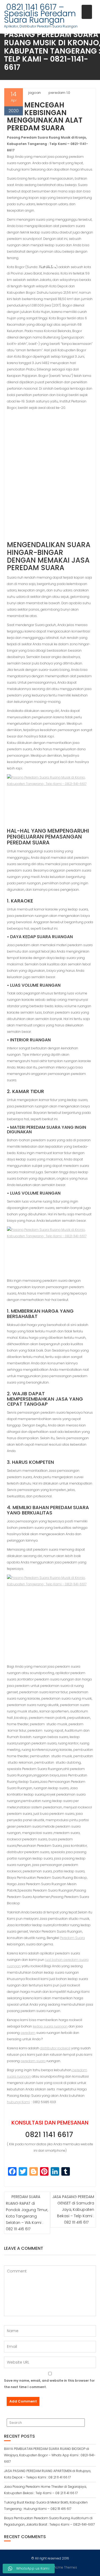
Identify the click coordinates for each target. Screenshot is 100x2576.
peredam (28, 2033)
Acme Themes (65, 2567)
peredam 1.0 (59, 93)
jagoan (35, 93)
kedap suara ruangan (50, 2026)
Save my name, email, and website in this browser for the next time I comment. (49, 2384)
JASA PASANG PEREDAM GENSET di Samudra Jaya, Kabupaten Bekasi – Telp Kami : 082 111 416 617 (73, 2210)
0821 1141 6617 (50, 2135)
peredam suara (33, 2061)
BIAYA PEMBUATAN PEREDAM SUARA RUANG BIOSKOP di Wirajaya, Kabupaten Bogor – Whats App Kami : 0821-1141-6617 (50, 2455)
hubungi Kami (18, 2102)
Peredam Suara (72, 1938)
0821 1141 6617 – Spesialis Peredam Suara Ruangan (40, 13)
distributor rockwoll (55, 2048)
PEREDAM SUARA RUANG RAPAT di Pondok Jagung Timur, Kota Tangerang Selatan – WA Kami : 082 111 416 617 (27, 2213)
